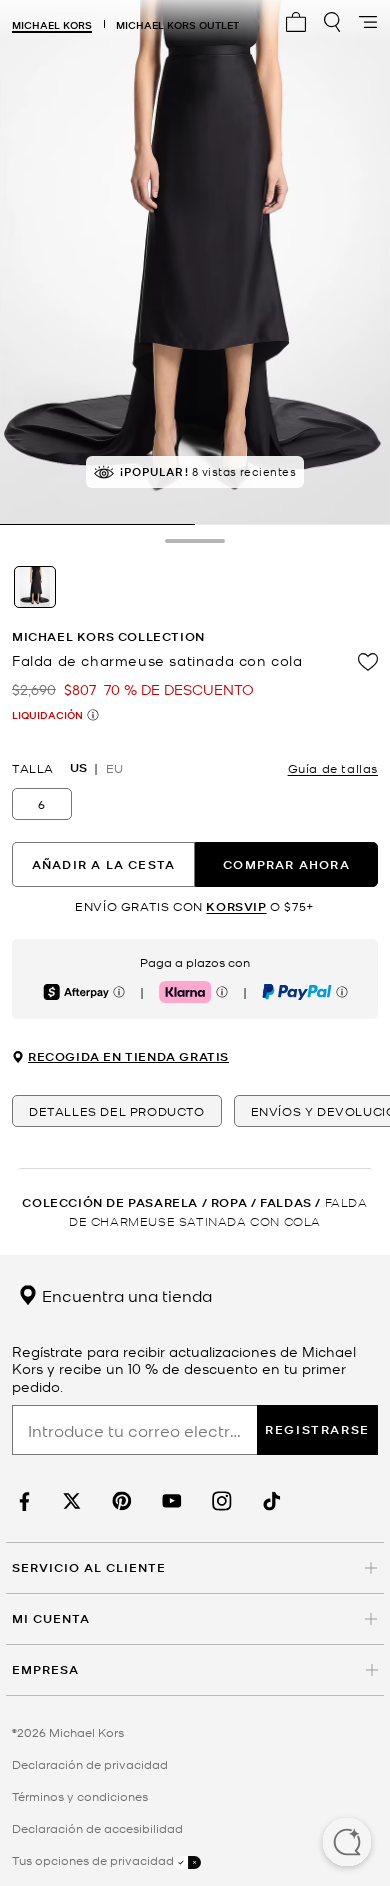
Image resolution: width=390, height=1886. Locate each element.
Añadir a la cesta (103, 864)
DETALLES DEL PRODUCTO (117, 1111)
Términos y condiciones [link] (80, 1796)
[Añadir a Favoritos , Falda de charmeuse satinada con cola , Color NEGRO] (368, 662)
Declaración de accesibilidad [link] (97, 1828)
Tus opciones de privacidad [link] (93, 1860)
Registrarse (317, 1429)
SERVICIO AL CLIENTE (89, 1567)
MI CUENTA (51, 1618)
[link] (22, 1501)
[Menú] (368, 22)
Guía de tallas (333, 768)
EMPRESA (45, 1669)
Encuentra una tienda (125, 1295)
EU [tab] (114, 768)
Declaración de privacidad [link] (90, 1764)
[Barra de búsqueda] (332, 22)
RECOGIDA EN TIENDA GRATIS (128, 1057)
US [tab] (78, 768)
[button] (347, 1844)
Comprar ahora (286, 864)
